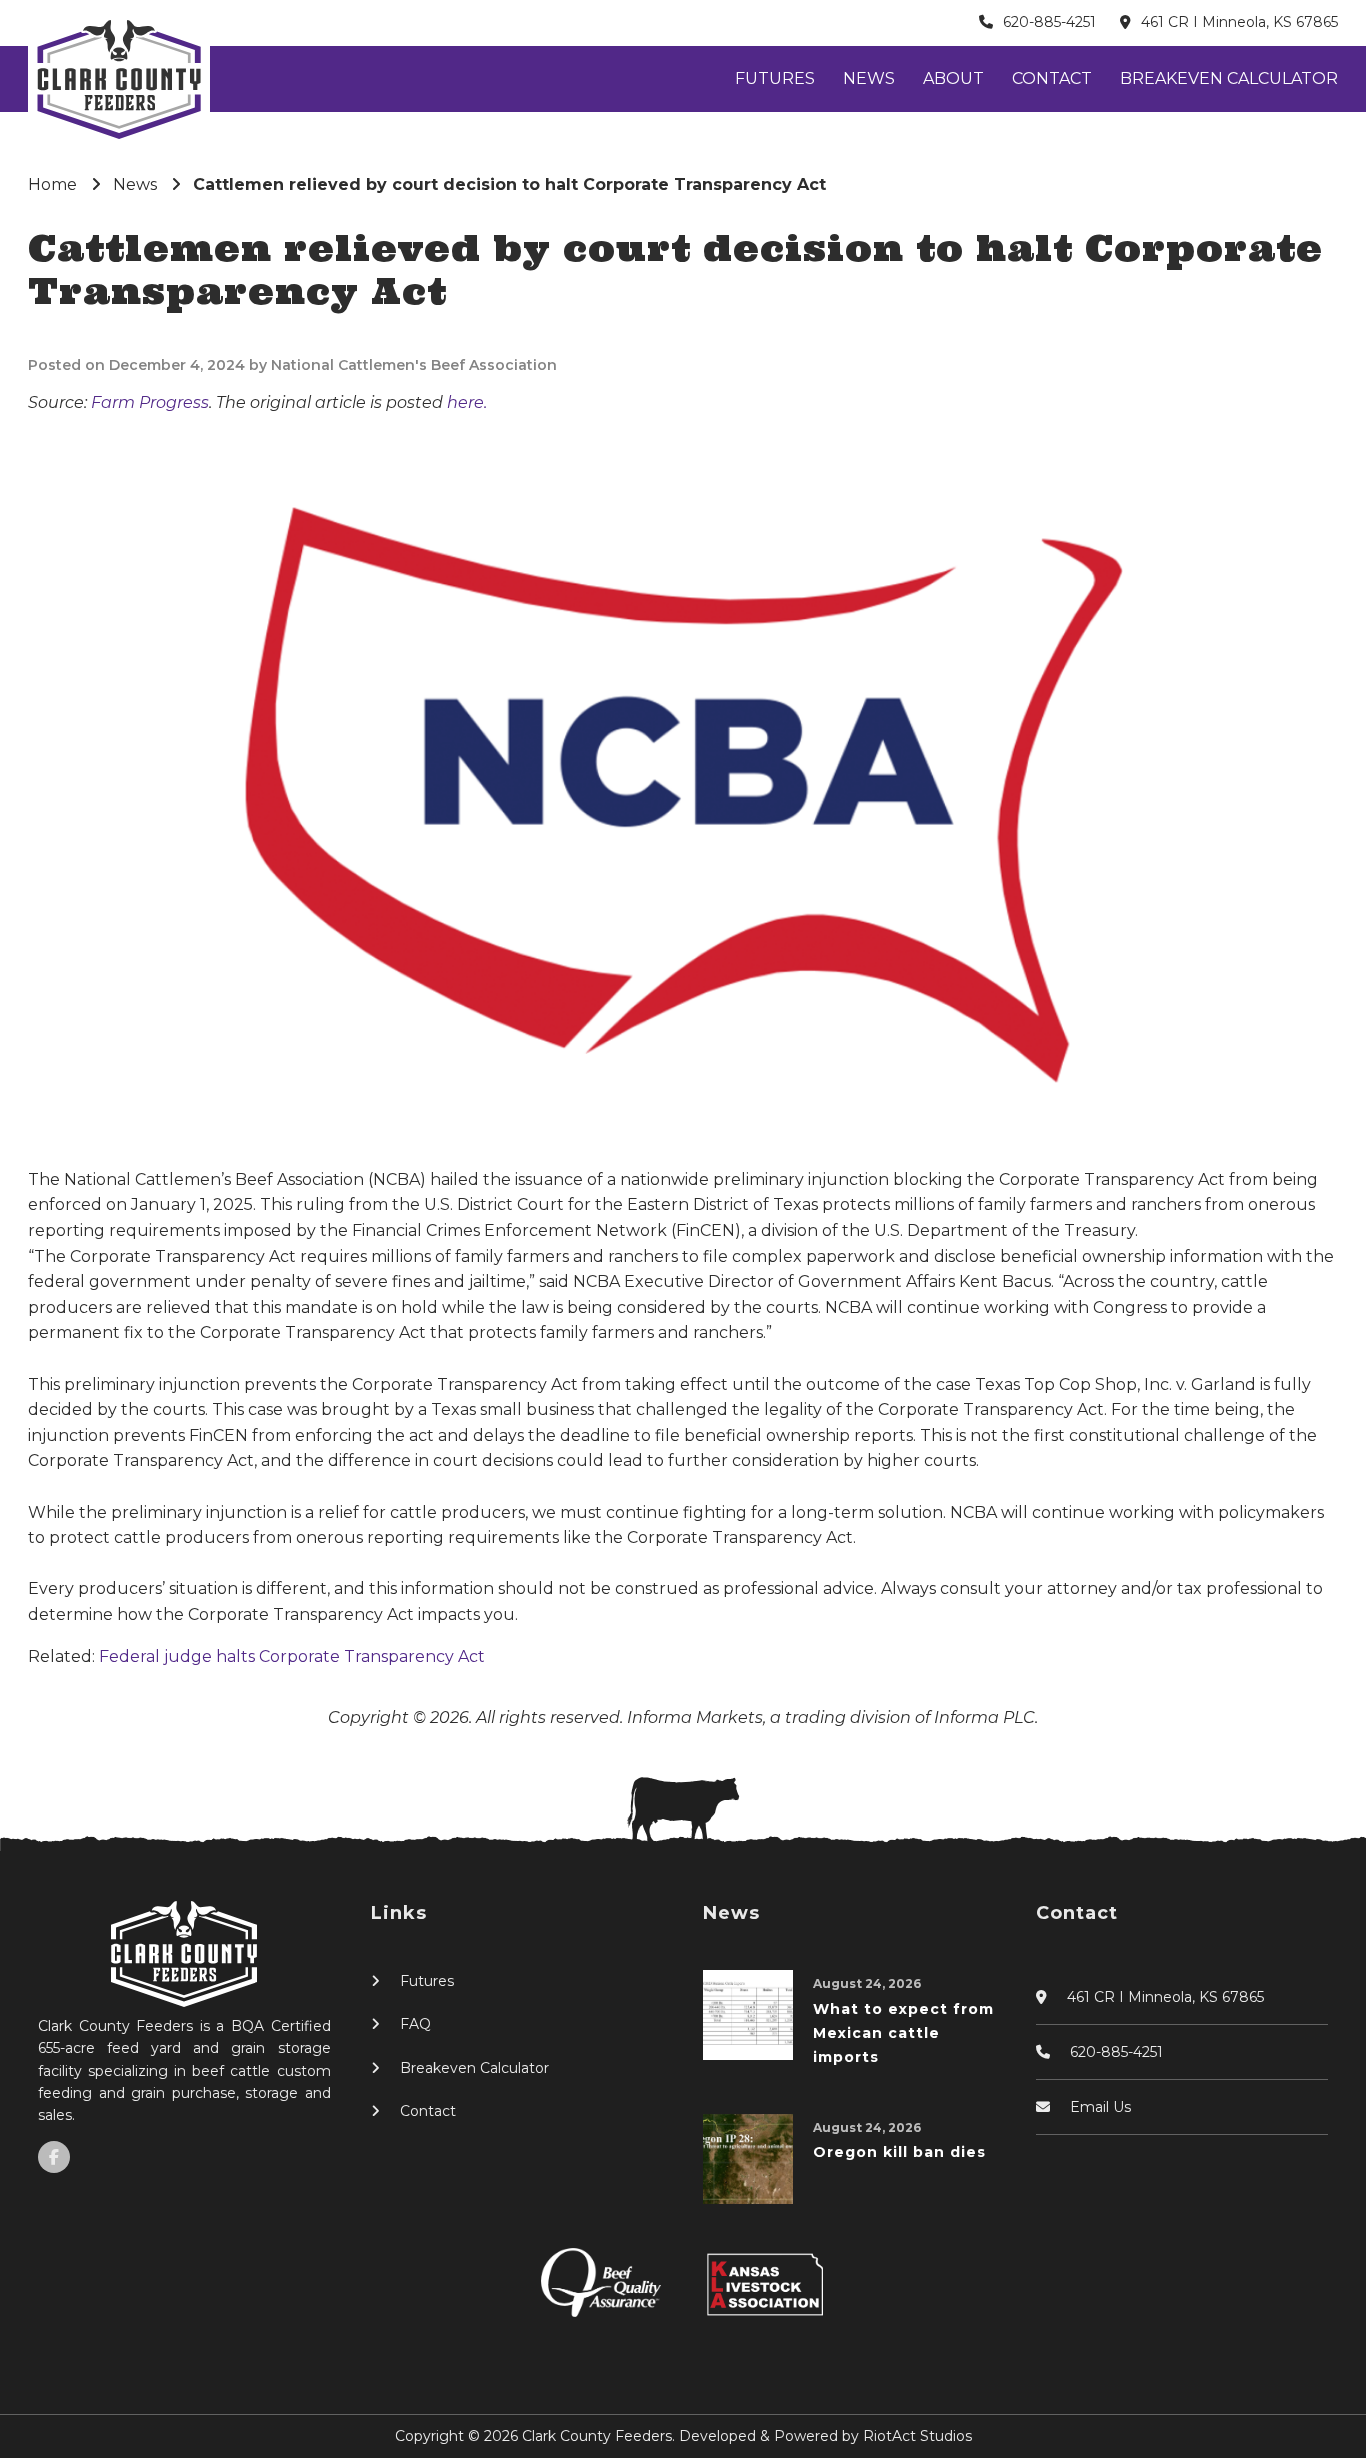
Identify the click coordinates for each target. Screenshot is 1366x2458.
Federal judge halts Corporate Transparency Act (292, 1656)
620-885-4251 (1049, 22)
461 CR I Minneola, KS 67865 (1239, 22)
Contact (1052, 78)
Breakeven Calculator (1229, 78)
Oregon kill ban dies (899, 2152)
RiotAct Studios (917, 2436)
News (869, 78)
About (953, 78)
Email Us (1100, 2107)
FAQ (415, 2024)
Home (52, 184)
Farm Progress (150, 402)
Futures (775, 78)
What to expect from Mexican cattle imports (903, 2033)
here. (467, 402)
